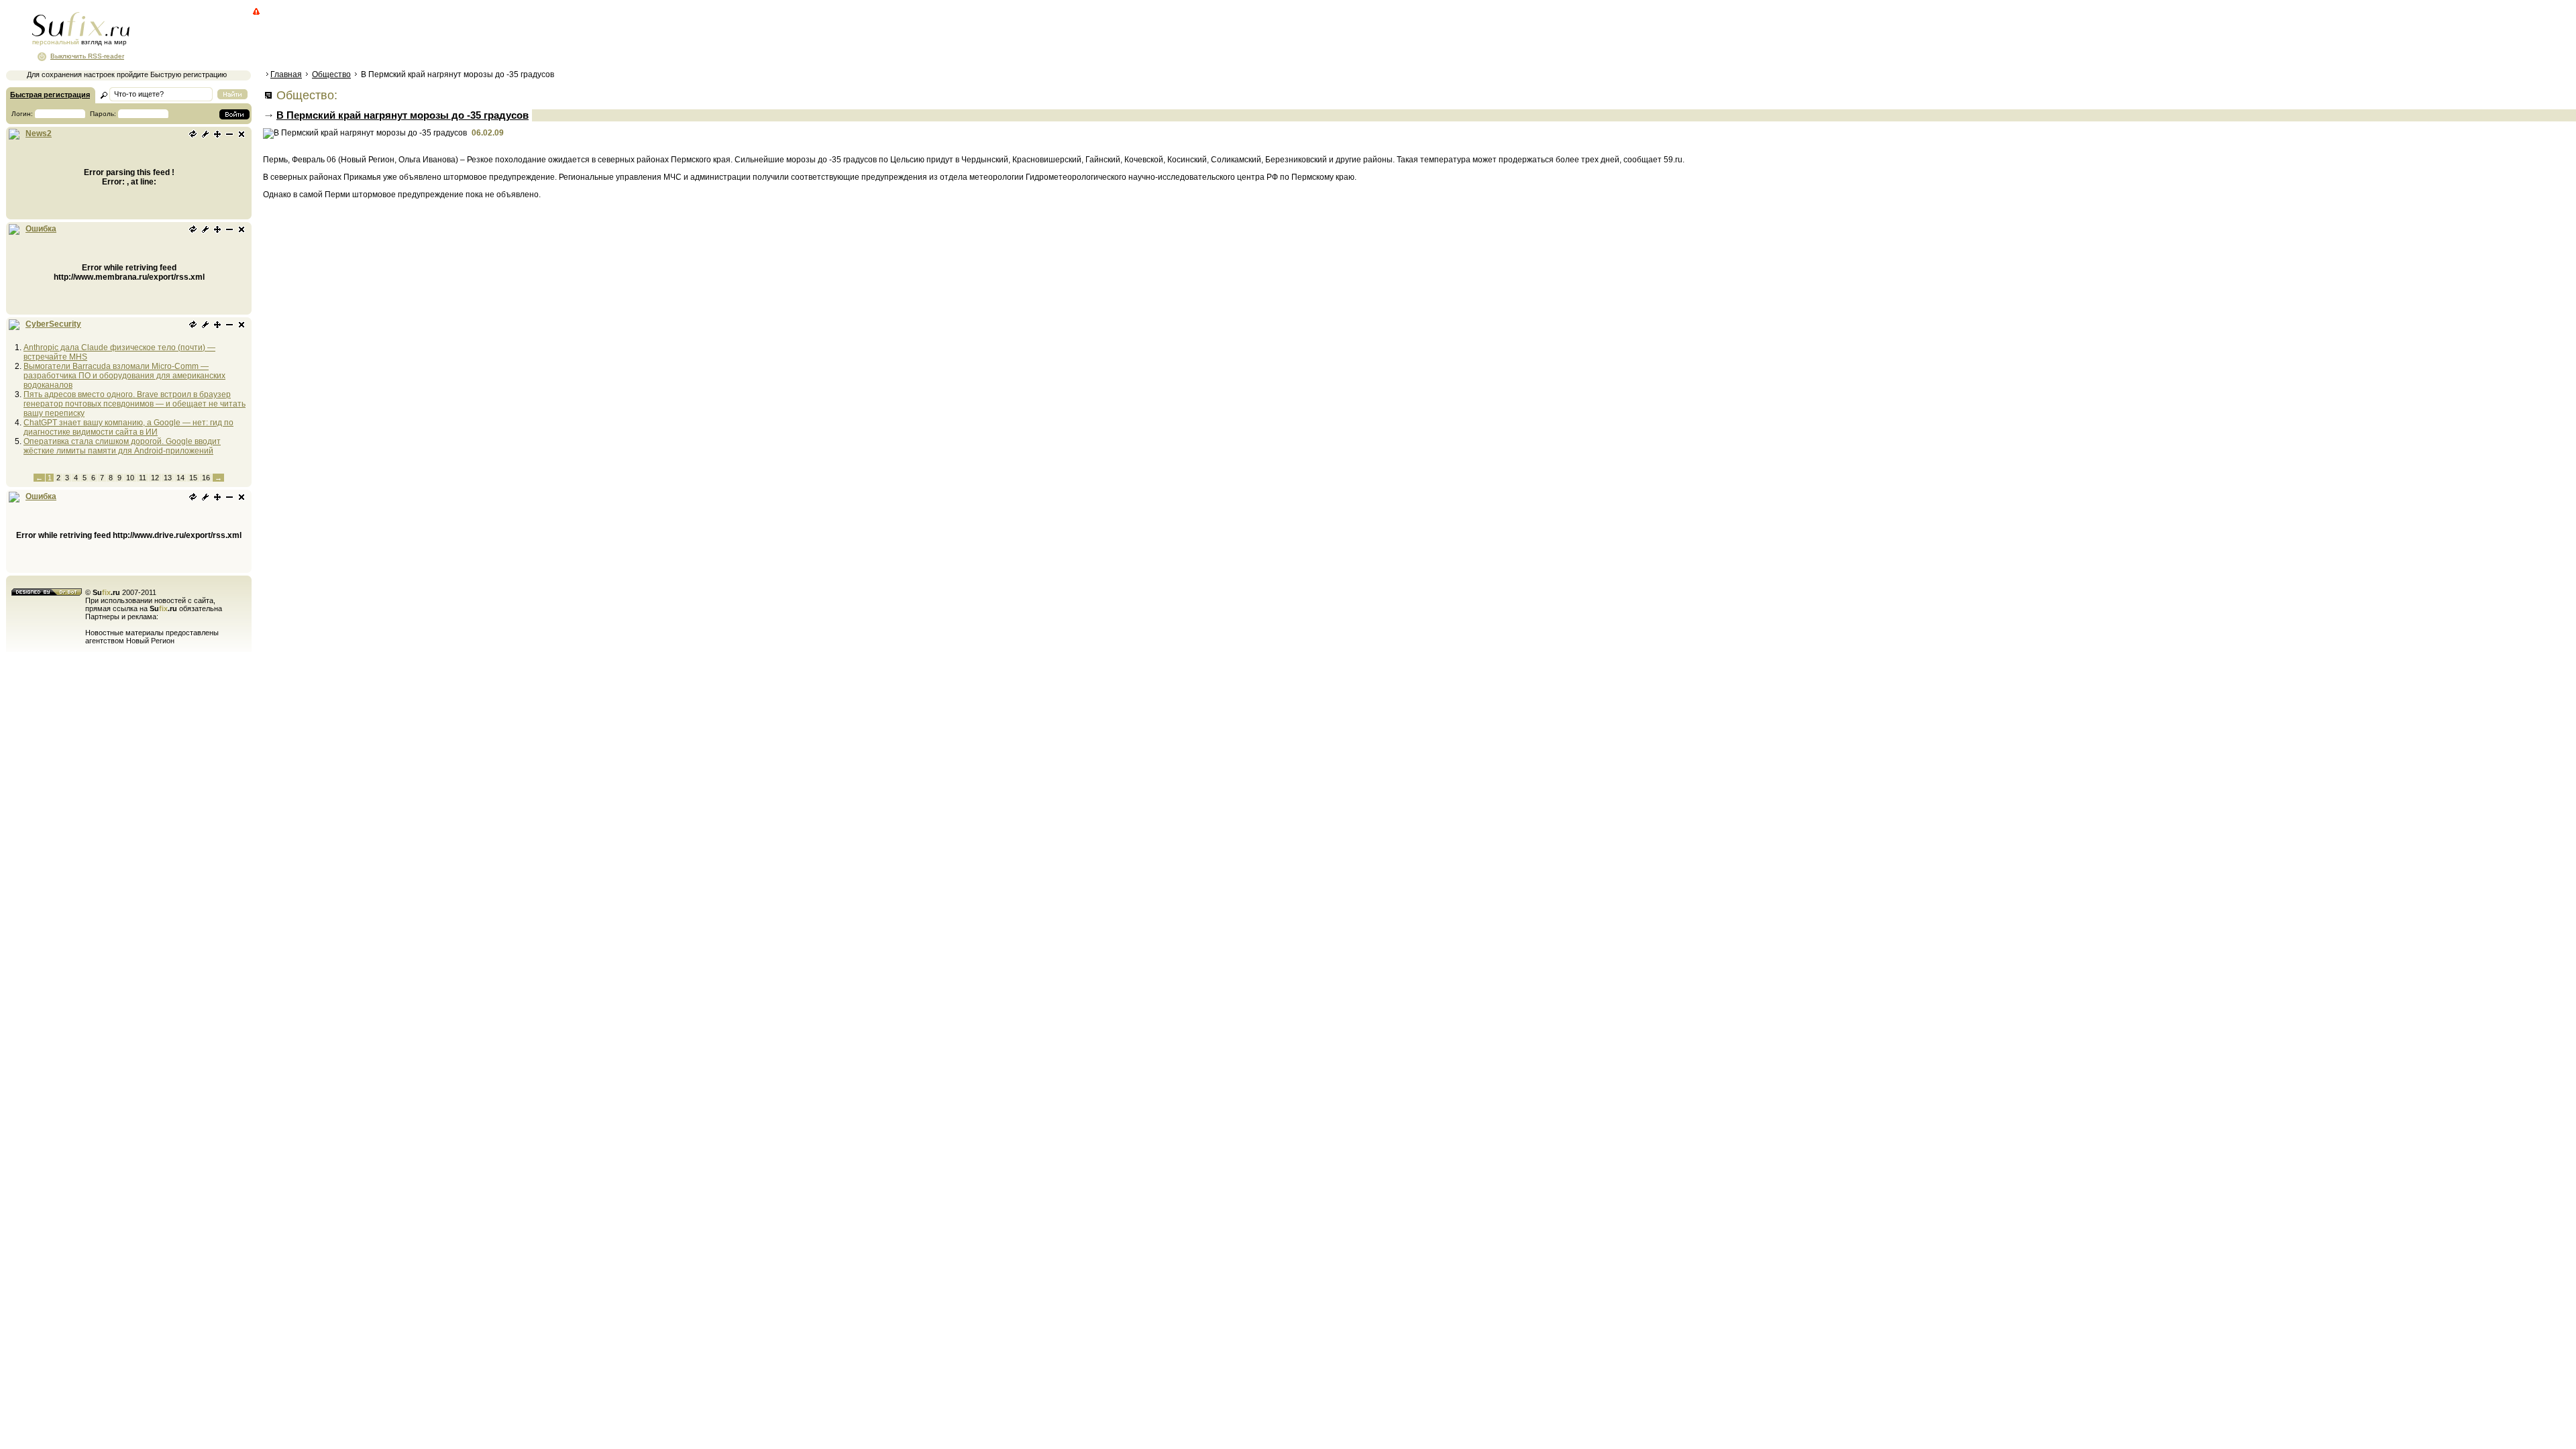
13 (168, 478)
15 (193, 478)
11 (143, 478)
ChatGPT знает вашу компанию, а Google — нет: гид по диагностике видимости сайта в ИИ (128, 427)
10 (130, 478)
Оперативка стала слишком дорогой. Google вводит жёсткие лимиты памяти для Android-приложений (122, 446)
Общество (331, 74)
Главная (286, 74)
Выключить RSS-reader (87, 56)
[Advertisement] (506, 37)
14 (180, 478)
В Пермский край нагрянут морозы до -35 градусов (402, 115)
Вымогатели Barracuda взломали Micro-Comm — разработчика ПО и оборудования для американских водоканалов (124, 376)
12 (155, 478)
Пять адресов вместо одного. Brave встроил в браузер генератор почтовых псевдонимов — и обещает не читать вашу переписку (135, 404)
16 (206, 478)
